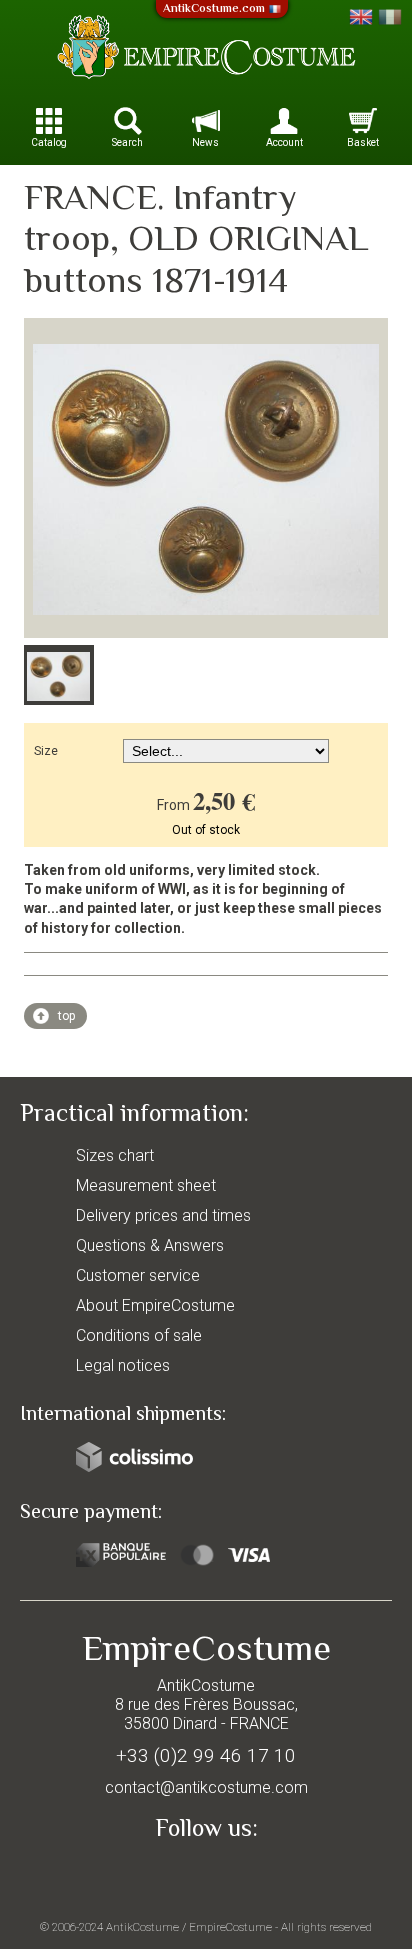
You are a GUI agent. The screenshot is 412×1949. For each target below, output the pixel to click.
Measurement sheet (146, 1185)
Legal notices (123, 1365)
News (205, 142)
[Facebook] (206, 1875)
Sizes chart (115, 1155)
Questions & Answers (150, 1245)
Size (46, 751)
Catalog (49, 142)
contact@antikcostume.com (206, 1787)
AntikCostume (142, 1927)
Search (127, 142)
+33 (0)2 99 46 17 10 (206, 1755)
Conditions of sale (139, 1335)
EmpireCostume (230, 1927)
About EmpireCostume (155, 1305)
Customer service (138, 1275)
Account (284, 142)
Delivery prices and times (163, 1215)
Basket (363, 142)
